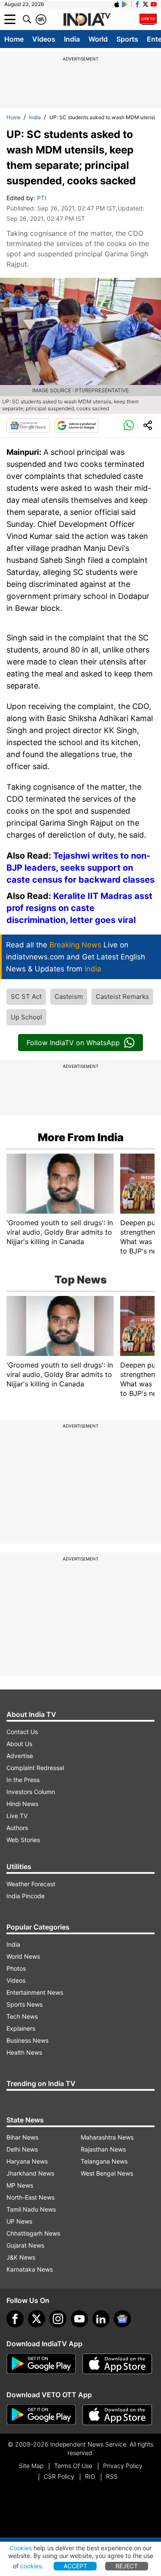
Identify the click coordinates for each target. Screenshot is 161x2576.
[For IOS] (117, 2415)
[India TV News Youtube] (154, 4)
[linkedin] (101, 2319)
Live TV (17, 1816)
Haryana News (27, 2161)
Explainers (21, 2028)
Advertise (20, 1756)
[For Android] (41, 2415)
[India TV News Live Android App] (41, 2364)
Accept (75, 2566)
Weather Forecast (31, 1884)
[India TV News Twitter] (146, 4)
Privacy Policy (123, 2466)
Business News (27, 2040)
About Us (19, 1744)
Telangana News (104, 2161)
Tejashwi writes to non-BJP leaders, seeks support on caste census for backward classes (80, 868)
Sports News (24, 2004)
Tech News (22, 2016)
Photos (16, 1968)
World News (23, 1956)
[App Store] (117, 2364)
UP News (19, 2221)
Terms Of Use (73, 2466)
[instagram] (58, 2319)
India (72, 39)
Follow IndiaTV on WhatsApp (73, 1043)
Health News (24, 2052)
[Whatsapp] (129, 426)
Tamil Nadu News (31, 2209)
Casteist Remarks (122, 996)
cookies (31, 2566)
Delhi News (22, 2149)
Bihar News (22, 2137)
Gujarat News (25, 2245)
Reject (127, 2566)
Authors (17, 1828)
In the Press (23, 1780)
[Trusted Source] (76, 426)
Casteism (69, 996)
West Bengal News (107, 2173)
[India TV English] (87, 20)
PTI (42, 198)
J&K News (21, 2257)
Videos (44, 39)
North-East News (30, 2197)
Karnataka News (30, 2269)
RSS (112, 2476)
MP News (20, 2185)
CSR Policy (59, 2476)
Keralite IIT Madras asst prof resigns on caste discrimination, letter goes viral (79, 908)
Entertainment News (35, 1992)
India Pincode (26, 1896)
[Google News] (28, 426)
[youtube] (79, 2319)
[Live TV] (148, 19)
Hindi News (22, 1804)
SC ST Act (26, 996)
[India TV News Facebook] (137, 4)
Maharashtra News (107, 2137)
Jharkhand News (30, 2173)
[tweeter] (36, 2319)
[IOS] (117, 4)
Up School (26, 1017)
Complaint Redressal (35, 1768)
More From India (81, 1137)
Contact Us (22, 1732)
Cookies (21, 2548)
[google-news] (122, 2319)
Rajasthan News (103, 2149)
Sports (127, 39)
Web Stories (23, 1840)
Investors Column (31, 1792)
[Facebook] (15, 2319)
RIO (90, 2476)
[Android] (125, 4)
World (98, 39)
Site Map (31, 2466)
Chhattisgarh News (33, 2233)
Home (14, 39)
